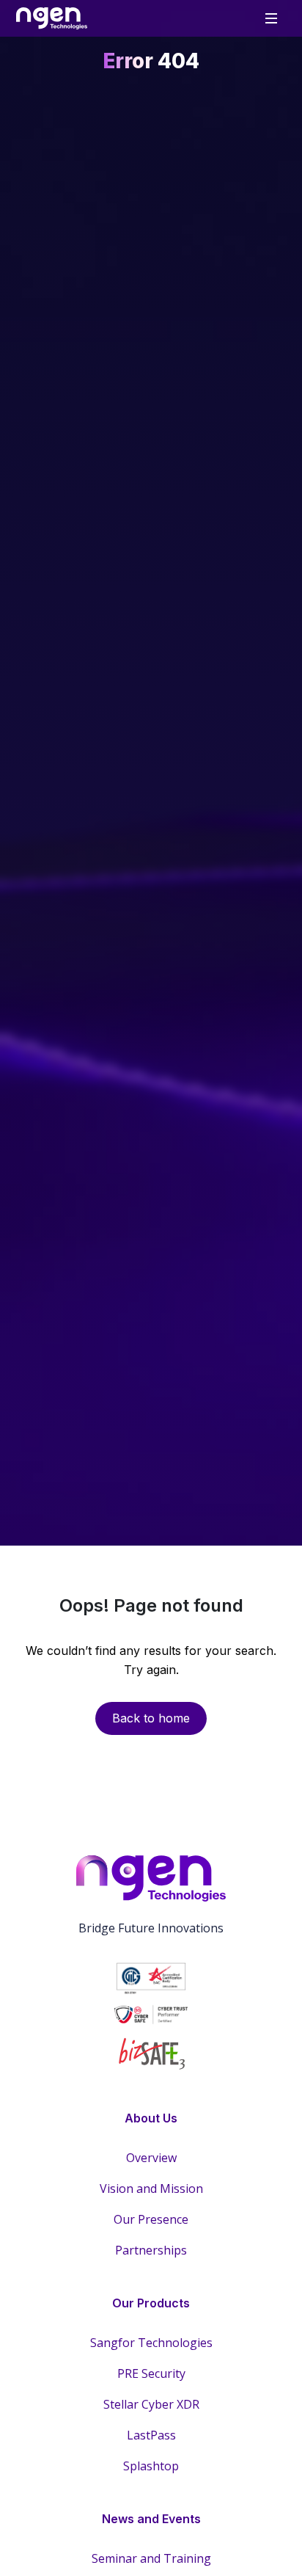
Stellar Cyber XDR (151, 2404)
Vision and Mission (151, 2188)
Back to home (151, 1718)
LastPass (151, 2435)
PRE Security (151, 2373)
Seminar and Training (151, 2558)
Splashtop (151, 2466)
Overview (151, 2158)
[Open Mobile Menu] (271, 18)
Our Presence (151, 2219)
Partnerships (151, 2250)
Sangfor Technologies (151, 2343)
